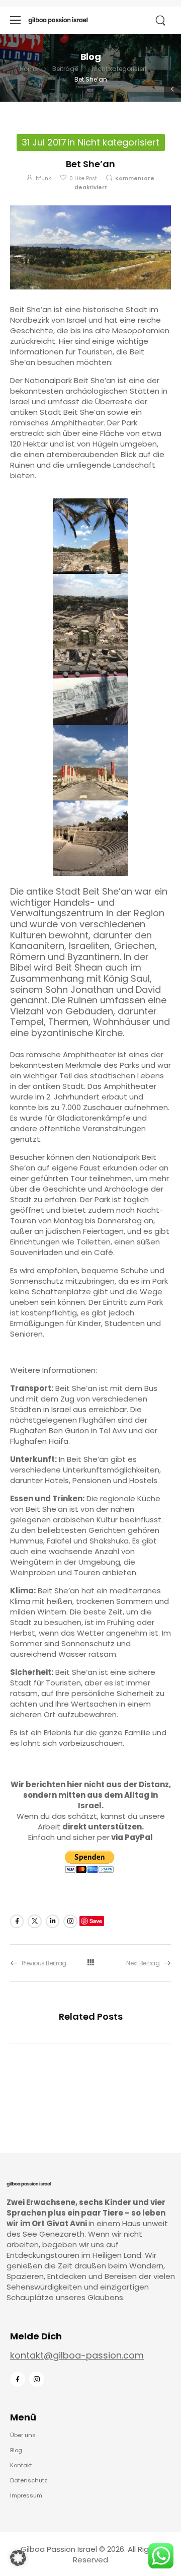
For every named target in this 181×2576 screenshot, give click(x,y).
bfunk (43, 178)
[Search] (161, 21)
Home (29, 69)
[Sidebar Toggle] (172, 89)
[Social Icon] (17, 1921)
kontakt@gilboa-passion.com (77, 2355)
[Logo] (58, 20)
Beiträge (65, 69)
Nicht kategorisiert (119, 69)
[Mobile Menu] (15, 20)
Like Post (83, 178)
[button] (18, 2558)
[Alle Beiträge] (90, 1963)
